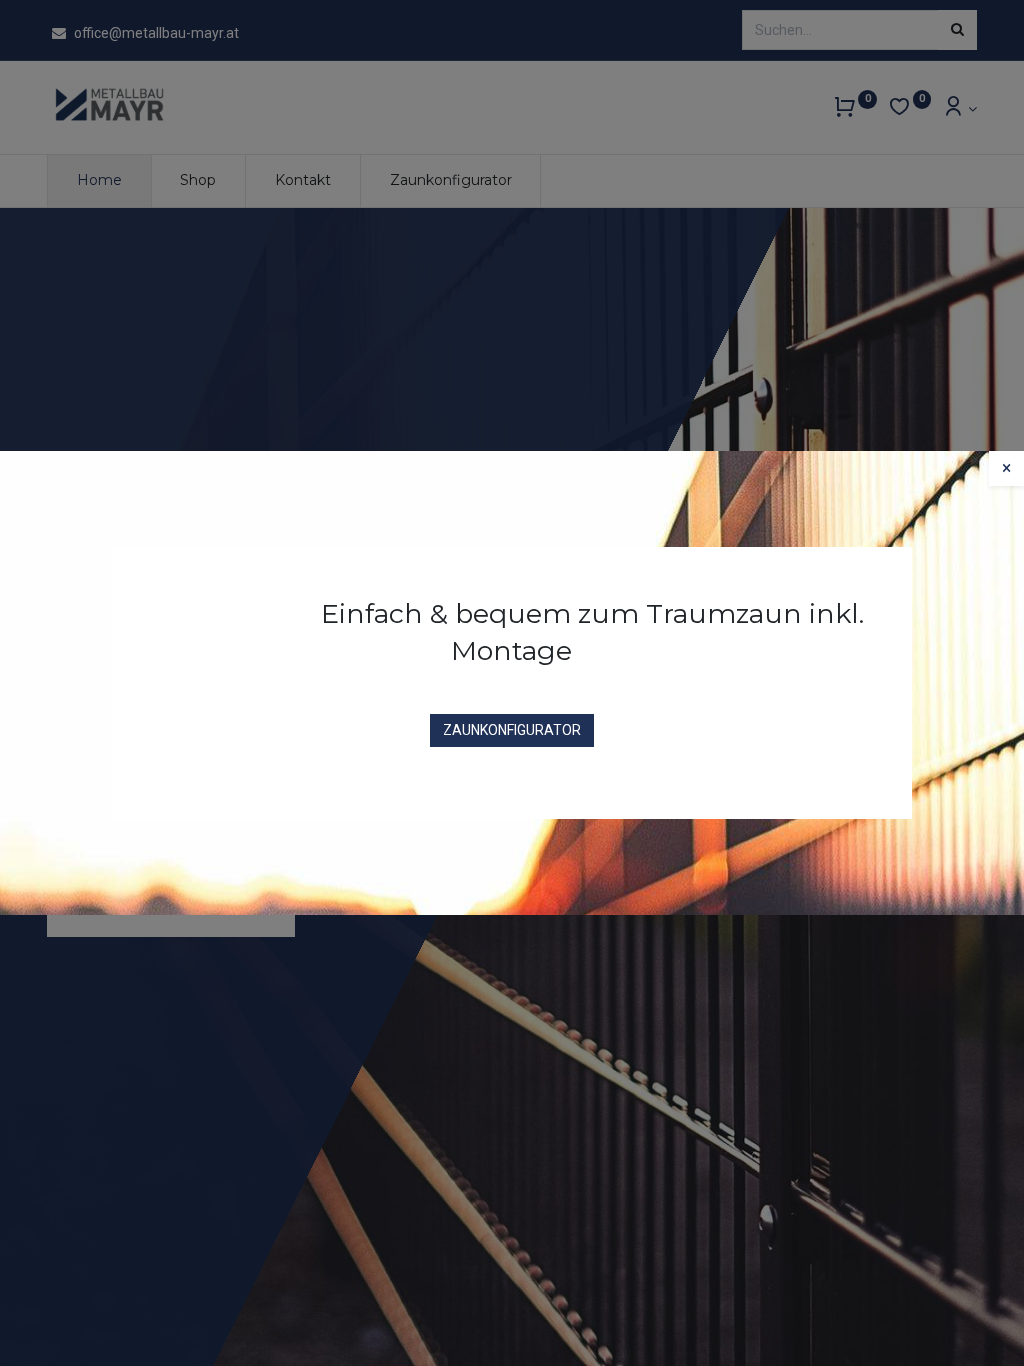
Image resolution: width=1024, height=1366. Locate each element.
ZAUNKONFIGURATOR (512, 730)
